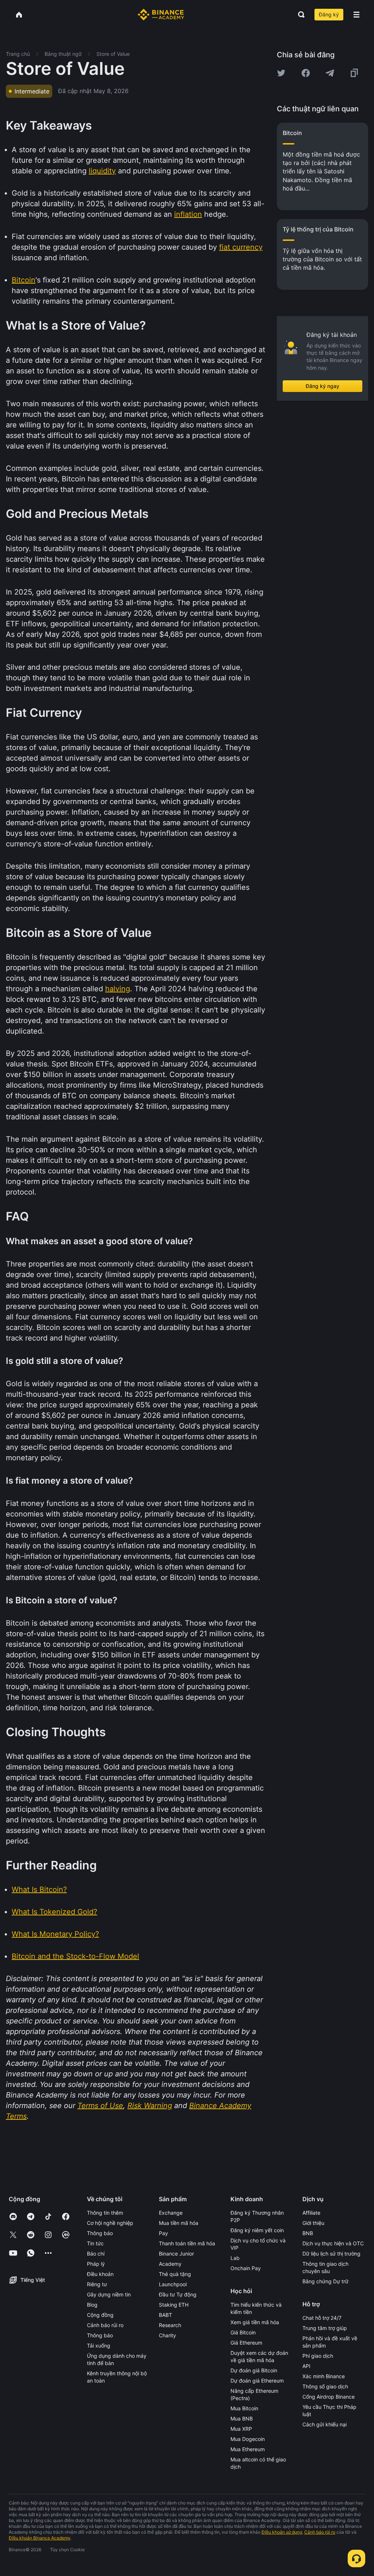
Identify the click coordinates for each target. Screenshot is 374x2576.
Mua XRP (241, 2429)
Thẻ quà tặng (175, 2274)
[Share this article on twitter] (281, 73)
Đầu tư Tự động (178, 2294)
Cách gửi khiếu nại (325, 2424)
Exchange (171, 2213)
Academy (170, 2264)
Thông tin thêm (105, 2213)
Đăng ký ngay (323, 386)
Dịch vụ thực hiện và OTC (333, 2243)
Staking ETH (174, 2305)
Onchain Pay (246, 2268)
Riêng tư (97, 2284)
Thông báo (100, 2233)
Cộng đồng (100, 2315)
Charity (167, 2335)
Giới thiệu (313, 2223)
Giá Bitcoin (243, 2332)
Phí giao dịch (318, 2356)
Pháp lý (96, 2264)
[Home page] (161, 15)
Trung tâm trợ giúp (325, 2328)
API (306, 2366)
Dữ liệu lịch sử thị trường (331, 2254)
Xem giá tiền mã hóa (255, 2322)
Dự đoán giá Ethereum (257, 2381)
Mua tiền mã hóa (179, 2223)
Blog (92, 2305)
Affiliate (311, 2213)
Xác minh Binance (324, 2376)
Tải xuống (99, 2346)
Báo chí (96, 2254)
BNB (308, 2233)
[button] (356, 15)
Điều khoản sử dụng (282, 2532)
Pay (163, 2233)
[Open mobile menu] (356, 15)
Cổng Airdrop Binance (329, 2397)
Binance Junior (176, 2254)
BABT (165, 2315)
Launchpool (173, 2284)
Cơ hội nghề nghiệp (110, 2223)
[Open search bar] (299, 15)
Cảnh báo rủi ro (105, 2325)
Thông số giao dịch (325, 2386)
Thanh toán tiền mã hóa (187, 2243)
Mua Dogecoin (248, 2439)
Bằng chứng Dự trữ (325, 2281)
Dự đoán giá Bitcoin (254, 2370)
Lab (235, 2258)
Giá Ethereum (246, 2343)
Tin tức (95, 2243)
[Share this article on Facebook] (306, 73)
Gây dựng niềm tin (109, 2294)
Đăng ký (329, 14)
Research (170, 2325)
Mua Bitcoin (244, 2408)
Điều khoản (100, 2274)
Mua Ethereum (248, 2449)
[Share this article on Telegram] (330, 73)
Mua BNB (242, 2419)
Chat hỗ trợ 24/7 (322, 2318)
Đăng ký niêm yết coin (257, 2230)
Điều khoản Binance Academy (40, 2538)
